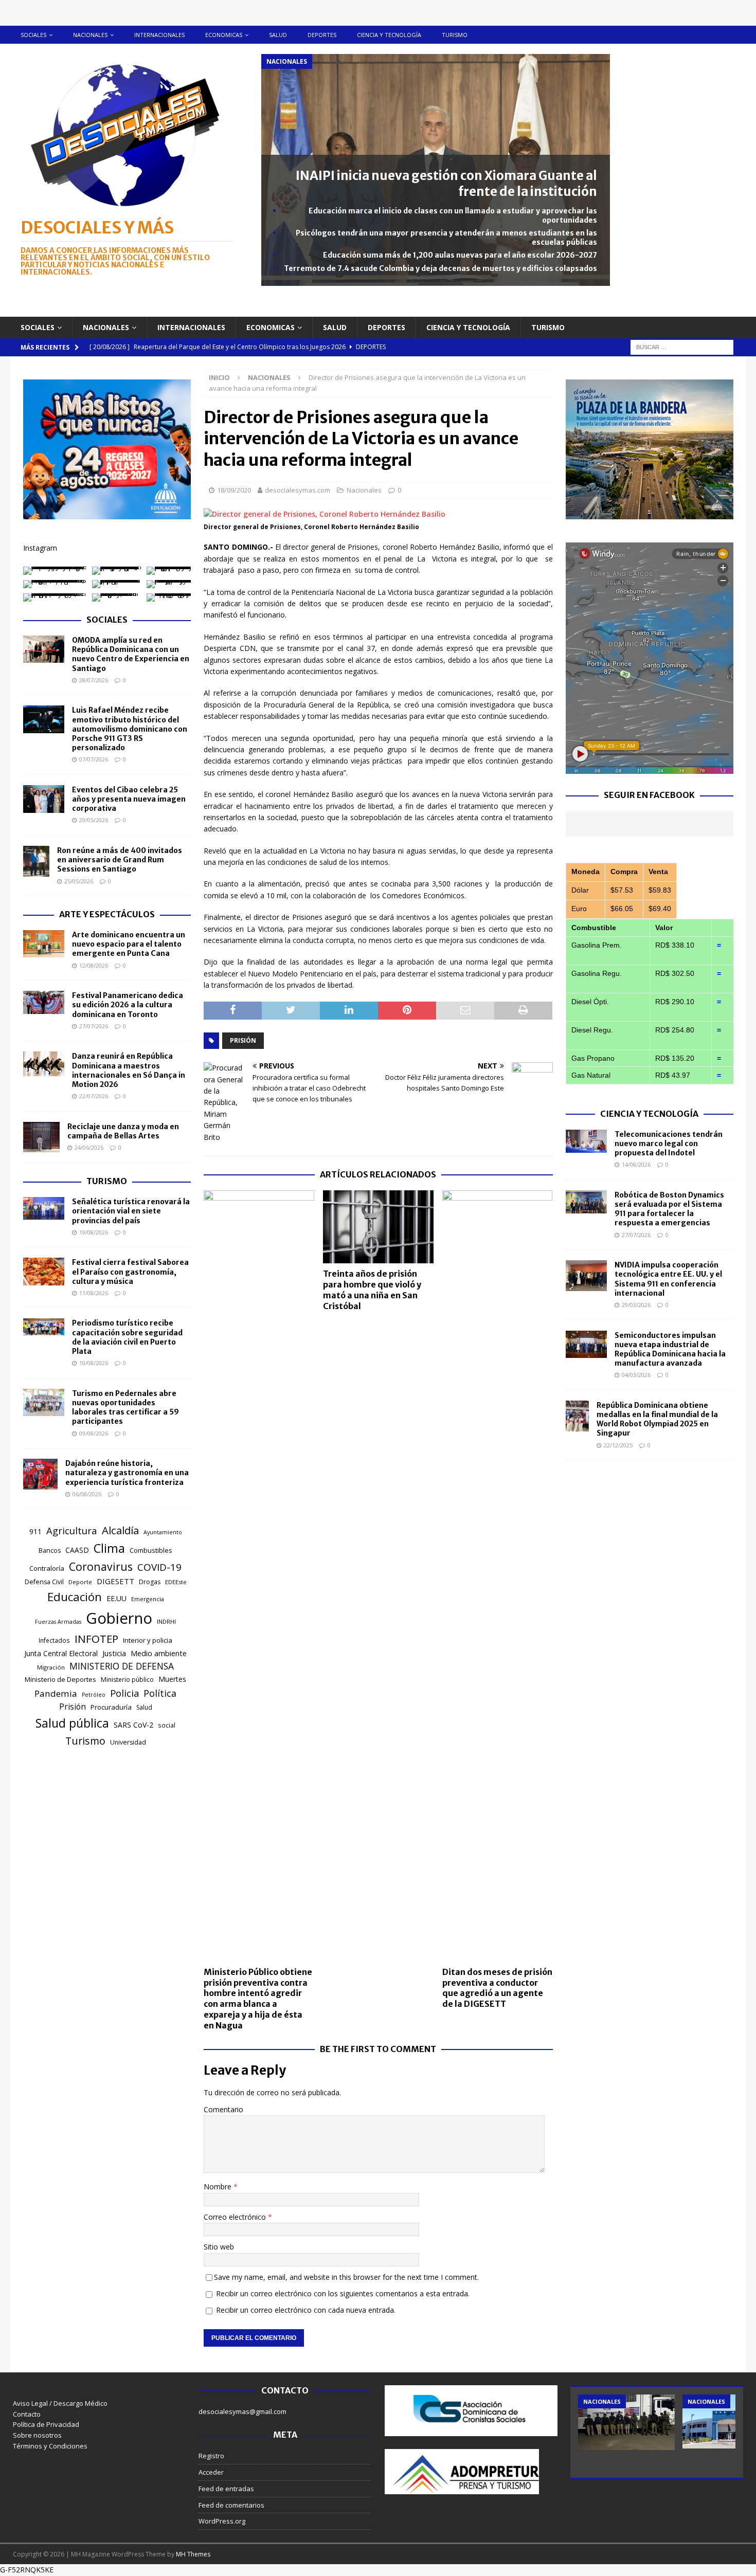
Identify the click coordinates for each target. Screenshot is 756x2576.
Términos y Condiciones (50, 2446)
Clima (109, 1548)
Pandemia (56, 1693)
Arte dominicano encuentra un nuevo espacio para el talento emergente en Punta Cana (129, 944)
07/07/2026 (94, 759)
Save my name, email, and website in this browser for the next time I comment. (346, 2277)
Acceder (211, 2472)
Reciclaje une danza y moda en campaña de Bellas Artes (123, 1131)
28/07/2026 (94, 680)
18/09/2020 (234, 490)
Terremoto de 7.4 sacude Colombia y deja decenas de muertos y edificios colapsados (440, 268)
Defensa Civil (44, 1582)
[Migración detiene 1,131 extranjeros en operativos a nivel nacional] (626, 2422)
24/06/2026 (89, 1147)
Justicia (114, 1653)
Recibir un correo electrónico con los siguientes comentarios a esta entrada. (343, 2293)
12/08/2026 (94, 965)
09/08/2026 (94, 1433)
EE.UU (116, 1598)
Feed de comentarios (231, 2505)
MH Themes (193, 2554)
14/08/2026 (636, 1164)
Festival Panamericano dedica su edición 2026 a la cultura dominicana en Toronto (128, 1005)
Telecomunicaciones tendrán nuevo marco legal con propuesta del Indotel (669, 1144)
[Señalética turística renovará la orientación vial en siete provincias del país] (44, 1208)
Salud (278, 35)
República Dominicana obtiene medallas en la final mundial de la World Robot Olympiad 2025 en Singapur (657, 1419)
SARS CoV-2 (133, 1725)
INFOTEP (96, 1639)
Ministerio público (127, 1680)
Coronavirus (101, 1566)
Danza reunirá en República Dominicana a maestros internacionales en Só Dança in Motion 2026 (129, 1070)
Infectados (54, 1640)
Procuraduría (111, 1707)
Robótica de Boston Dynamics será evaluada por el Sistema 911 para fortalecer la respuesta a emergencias (669, 1209)
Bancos (50, 1550)
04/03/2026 (636, 1375)
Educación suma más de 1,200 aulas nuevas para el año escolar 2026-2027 (460, 255)
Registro (211, 2456)
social (167, 1725)
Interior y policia (148, 1640)
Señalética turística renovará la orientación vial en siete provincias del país (131, 1211)
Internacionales (159, 35)
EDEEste (176, 1582)
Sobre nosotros (37, 2435)
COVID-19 (159, 1567)
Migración (51, 1667)
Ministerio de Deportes (60, 1679)
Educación (75, 1597)
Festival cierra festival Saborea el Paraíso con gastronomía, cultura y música (130, 1272)
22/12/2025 (618, 1445)
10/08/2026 (94, 1363)
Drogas (150, 1582)
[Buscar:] (682, 346)
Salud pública (72, 1723)
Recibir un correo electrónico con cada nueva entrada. (306, 2310)
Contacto (27, 2414)
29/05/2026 (94, 820)
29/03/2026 (636, 1305)
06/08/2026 (87, 1494)
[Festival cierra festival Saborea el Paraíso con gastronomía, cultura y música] (44, 1271)
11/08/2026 (94, 1293)
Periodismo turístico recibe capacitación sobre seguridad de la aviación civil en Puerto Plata (127, 1337)
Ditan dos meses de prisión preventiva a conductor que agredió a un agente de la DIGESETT (497, 1988)
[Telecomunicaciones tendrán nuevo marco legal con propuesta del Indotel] (586, 1141)
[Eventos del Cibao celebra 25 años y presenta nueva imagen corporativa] (44, 799)
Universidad (128, 1742)
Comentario (223, 2109)
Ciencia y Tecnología (649, 1114)
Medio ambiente (159, 1653)
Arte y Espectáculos (107, 914)
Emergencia (148, 1599)
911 (35, 1531)
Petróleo (94, 1695)
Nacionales (90, 35)
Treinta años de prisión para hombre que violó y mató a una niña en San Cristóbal (372, 1290)
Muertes (172, 1679)
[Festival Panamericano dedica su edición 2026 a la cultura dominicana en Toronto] (44, 1002)
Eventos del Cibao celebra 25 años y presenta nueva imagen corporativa (129, 799)
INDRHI (166, 1621)
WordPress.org (222, 2521)
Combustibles (151, 1550)
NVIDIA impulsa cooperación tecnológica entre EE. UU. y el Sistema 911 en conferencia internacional (668, 1279)
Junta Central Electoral (61, 1653)
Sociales (33, 35)
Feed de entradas (226, 2489)
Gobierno (119, 1618)
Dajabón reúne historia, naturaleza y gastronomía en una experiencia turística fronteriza (127, 1473)
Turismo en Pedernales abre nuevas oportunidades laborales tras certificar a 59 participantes (125, 1408)
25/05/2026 (79, 881)
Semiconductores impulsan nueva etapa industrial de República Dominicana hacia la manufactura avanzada (670, 1349)
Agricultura (72, 1530)
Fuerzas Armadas (58, 1622)
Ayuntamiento (163, 1532)
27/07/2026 (94, 1026)
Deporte (80, 1582)
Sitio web (219, 2247)
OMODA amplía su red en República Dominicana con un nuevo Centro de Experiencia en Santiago (131, 654)
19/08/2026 (94, 1232)
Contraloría (47, 1568)
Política (160, 1693)
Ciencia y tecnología (389, 35)
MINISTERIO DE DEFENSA (122, 1666)
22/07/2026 (94, 1096)
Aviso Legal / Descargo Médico (60, 2403)
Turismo (455, 35)
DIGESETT (115, 1581)
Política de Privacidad (46, 2424)
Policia (124, 1693)
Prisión (243, 1040)
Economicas (224, 35)
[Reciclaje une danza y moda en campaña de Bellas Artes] (41, 1137)
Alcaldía (120, 1530)
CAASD (77, 1550)
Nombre (219, 2187)
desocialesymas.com (298, 490)
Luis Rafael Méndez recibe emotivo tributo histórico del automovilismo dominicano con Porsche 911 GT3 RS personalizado (130, 729)
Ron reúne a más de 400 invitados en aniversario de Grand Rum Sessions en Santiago (120, 860)
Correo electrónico (236, 2217)
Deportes (322, 35)
